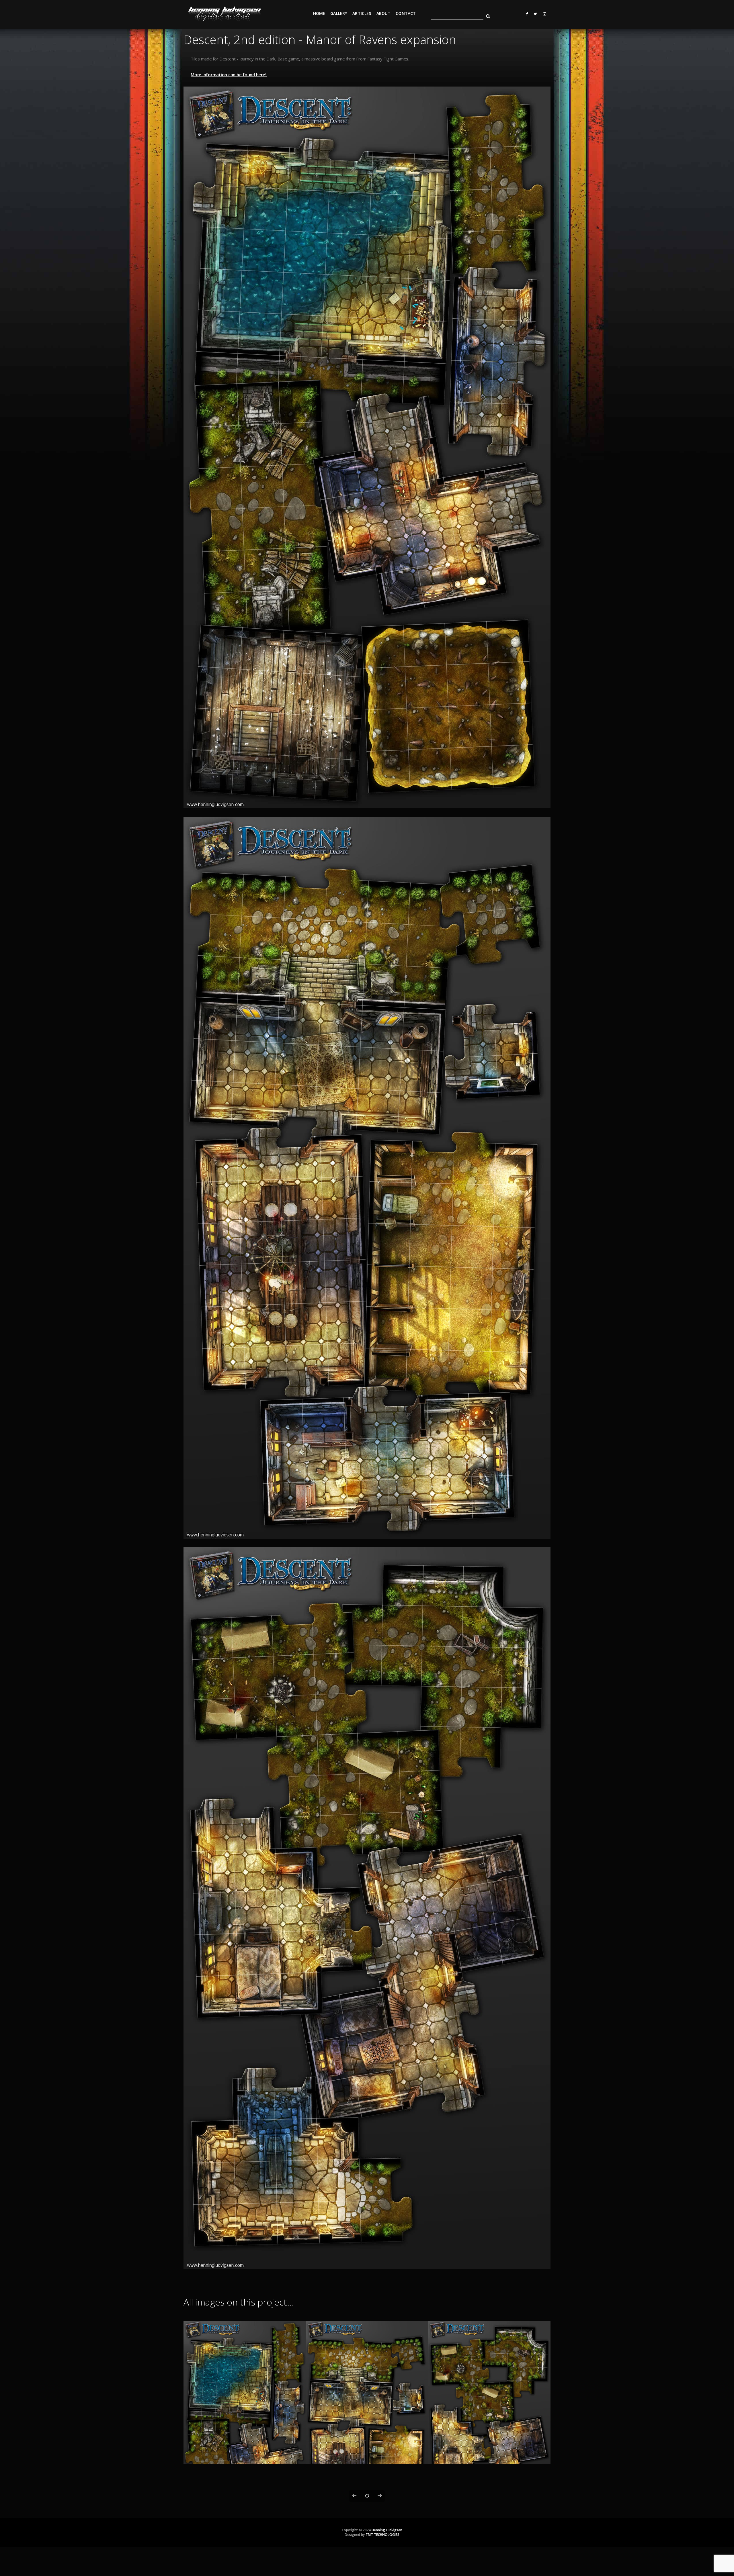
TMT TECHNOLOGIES (382, 2535)
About (384, 13)
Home (319, 13)
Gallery (339, 13)
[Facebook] (525, 14)
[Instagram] (543, 14)
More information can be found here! (229, 75)
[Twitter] (534, 14)
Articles (362, 13)
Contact (406, 13)
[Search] (486, 15)
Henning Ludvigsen (387, 2530)
